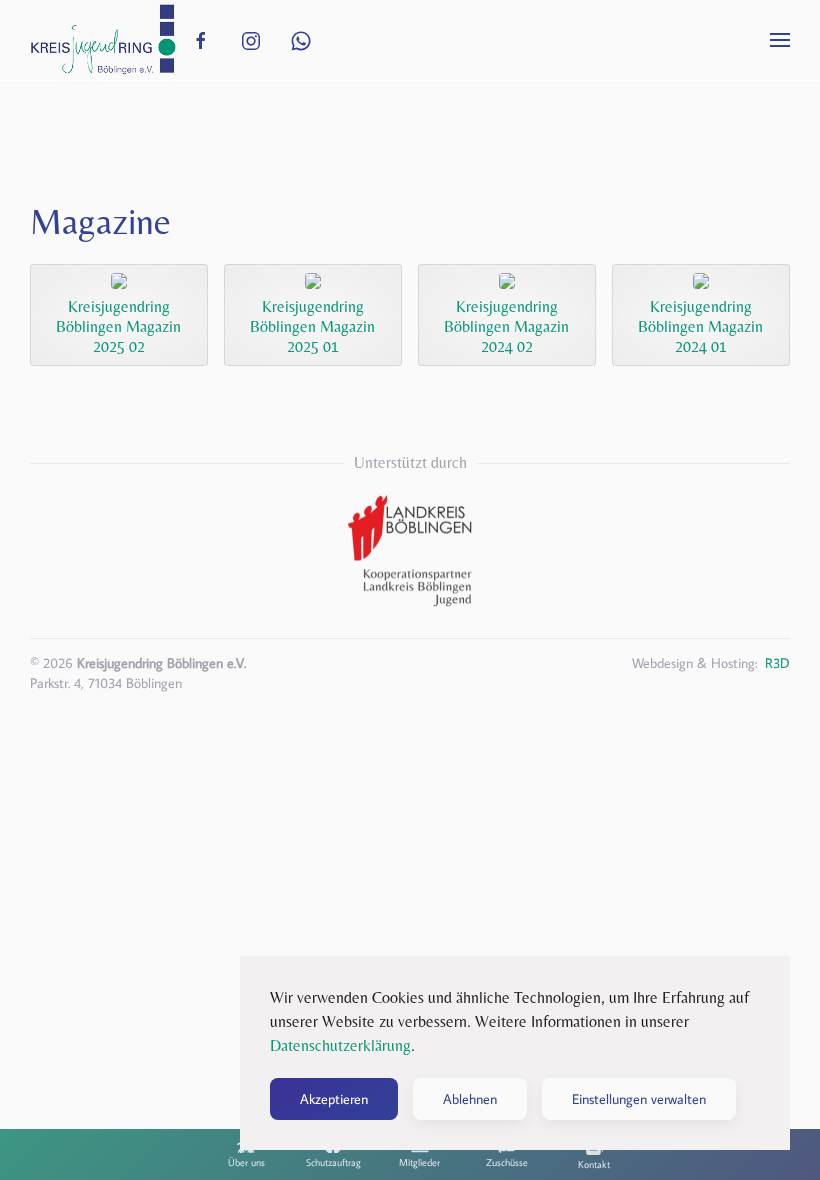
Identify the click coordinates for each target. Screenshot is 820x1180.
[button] (780, 40)
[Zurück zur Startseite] (103, 40)
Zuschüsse (507, 1162)
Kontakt (594, 1164)
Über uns (246, 1162)
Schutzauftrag (333, 1162)
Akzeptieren (334, 1099)
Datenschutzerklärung (340, 1045)
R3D (777, 663)
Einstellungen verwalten (639, 1099)
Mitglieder (419, 1162)
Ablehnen (470, 1099)
